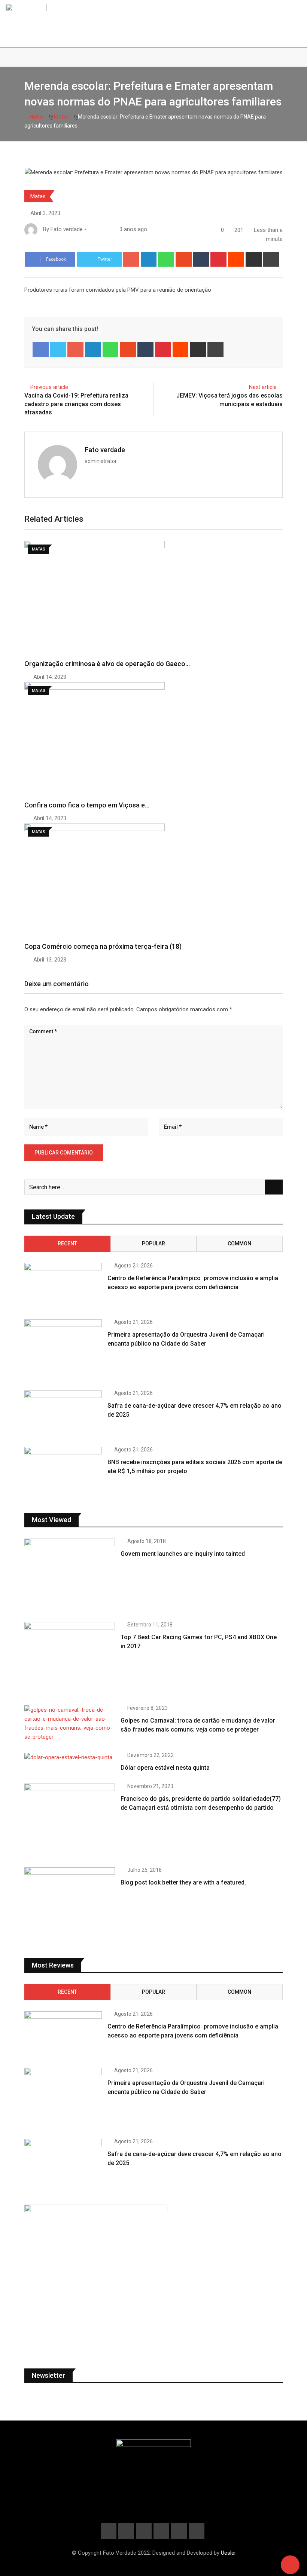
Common (239, 1243)
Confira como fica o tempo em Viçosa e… (87, 805)
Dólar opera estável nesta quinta (165, 1768)
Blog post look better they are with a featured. (183, 1882)
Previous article (49, 387)
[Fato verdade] (98, 229)
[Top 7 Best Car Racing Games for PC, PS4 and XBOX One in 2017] (70, 1658)
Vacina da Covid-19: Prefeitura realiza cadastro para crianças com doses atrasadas (76, 404)
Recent (67, 1243)
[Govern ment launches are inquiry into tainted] (70, 1575)
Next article (263, 387)
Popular (153, 1243)
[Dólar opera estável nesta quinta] (70, 1757)
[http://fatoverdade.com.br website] (91, 229)
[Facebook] (41, 349)
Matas (61, 117)
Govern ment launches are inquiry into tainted (183, 1554)
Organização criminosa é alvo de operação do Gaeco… (107, 664)
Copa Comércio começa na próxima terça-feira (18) (103, 946)
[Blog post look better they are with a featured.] (70, 1903)
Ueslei (228, 2553)
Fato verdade (105, 450)
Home (36, 117)
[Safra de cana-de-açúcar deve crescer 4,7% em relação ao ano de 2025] (63, 1414)
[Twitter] (58, 349)
